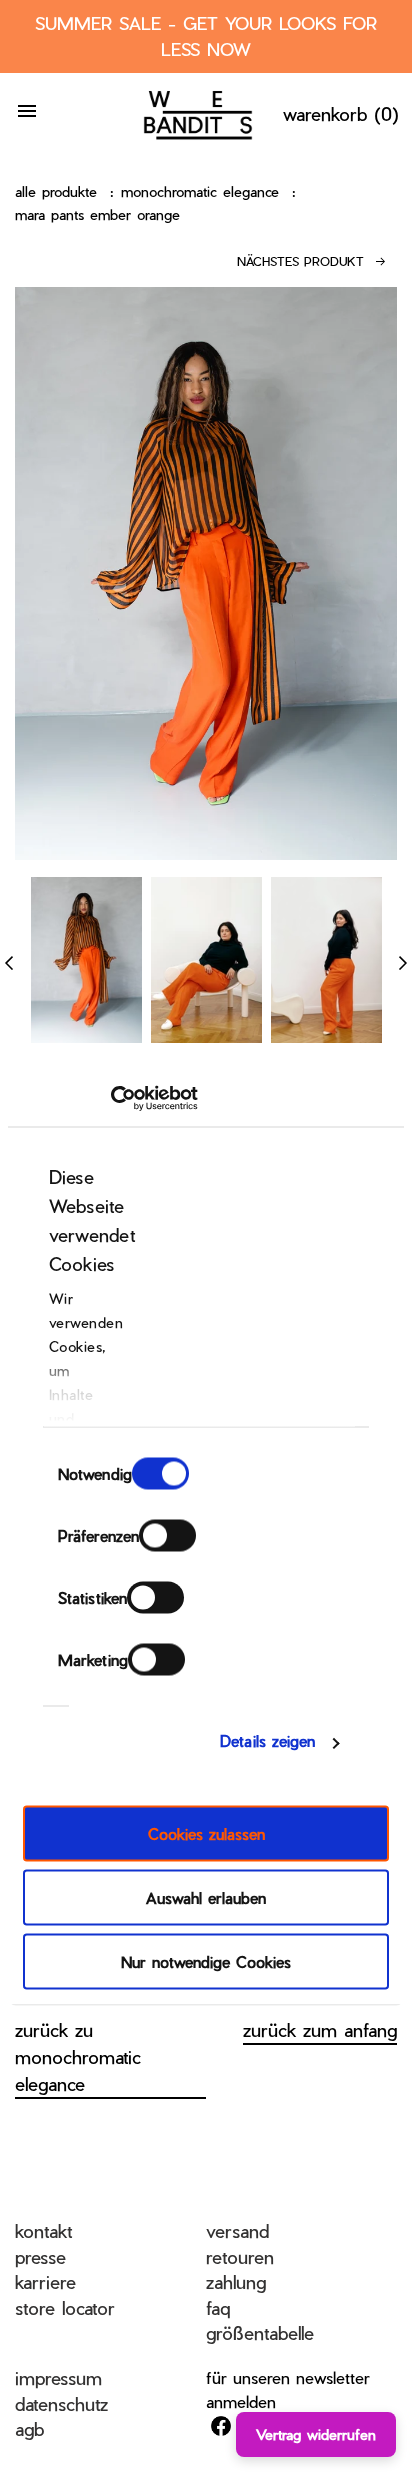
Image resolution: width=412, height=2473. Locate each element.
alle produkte (56, 191)
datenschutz (61, 2403)
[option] (86, 960)
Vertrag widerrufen (316, 2434)
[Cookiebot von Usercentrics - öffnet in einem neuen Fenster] (110, 1099)
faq (218, 2307)
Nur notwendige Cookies (206, 1961)
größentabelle (260, 2332)
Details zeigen (267, 1741)
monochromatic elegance (200, 191)
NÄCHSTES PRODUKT (300, 261)
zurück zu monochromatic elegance (78, 2056)
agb (29, 2428)
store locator (65, 2307)
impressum (58, 2377)
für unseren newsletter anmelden (288, 2389)
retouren (240, 2256)
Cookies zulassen (206, 1833)
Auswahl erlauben (206, 1897)
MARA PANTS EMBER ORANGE (97, 214)
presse (40, 2256)
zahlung (236, 2281)
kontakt (43, 2230)
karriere (45, 2281)
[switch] (167, 1535)
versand (237, 2230)
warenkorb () (341, 113)
